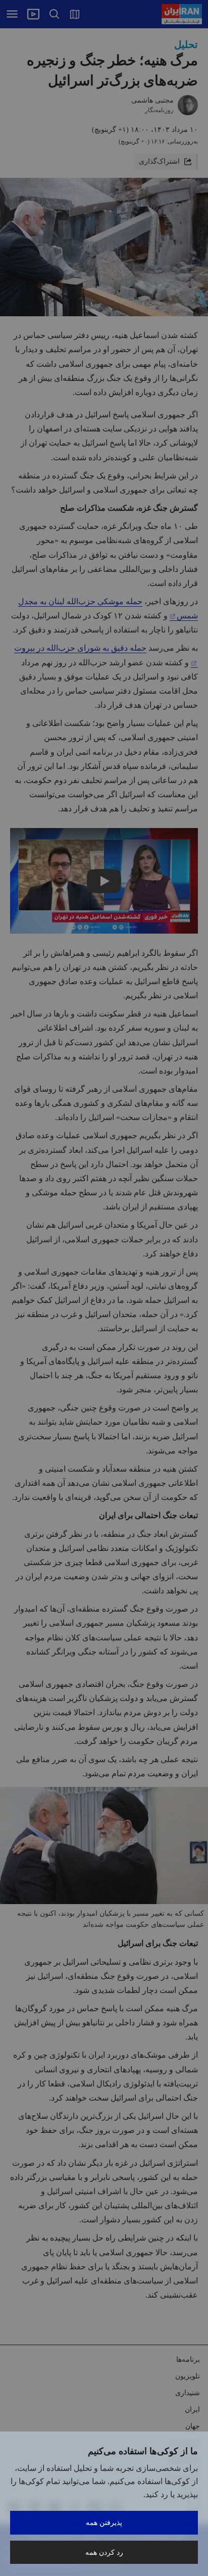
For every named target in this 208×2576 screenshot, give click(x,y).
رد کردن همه (104, 2552)
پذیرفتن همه (104, 2522)
